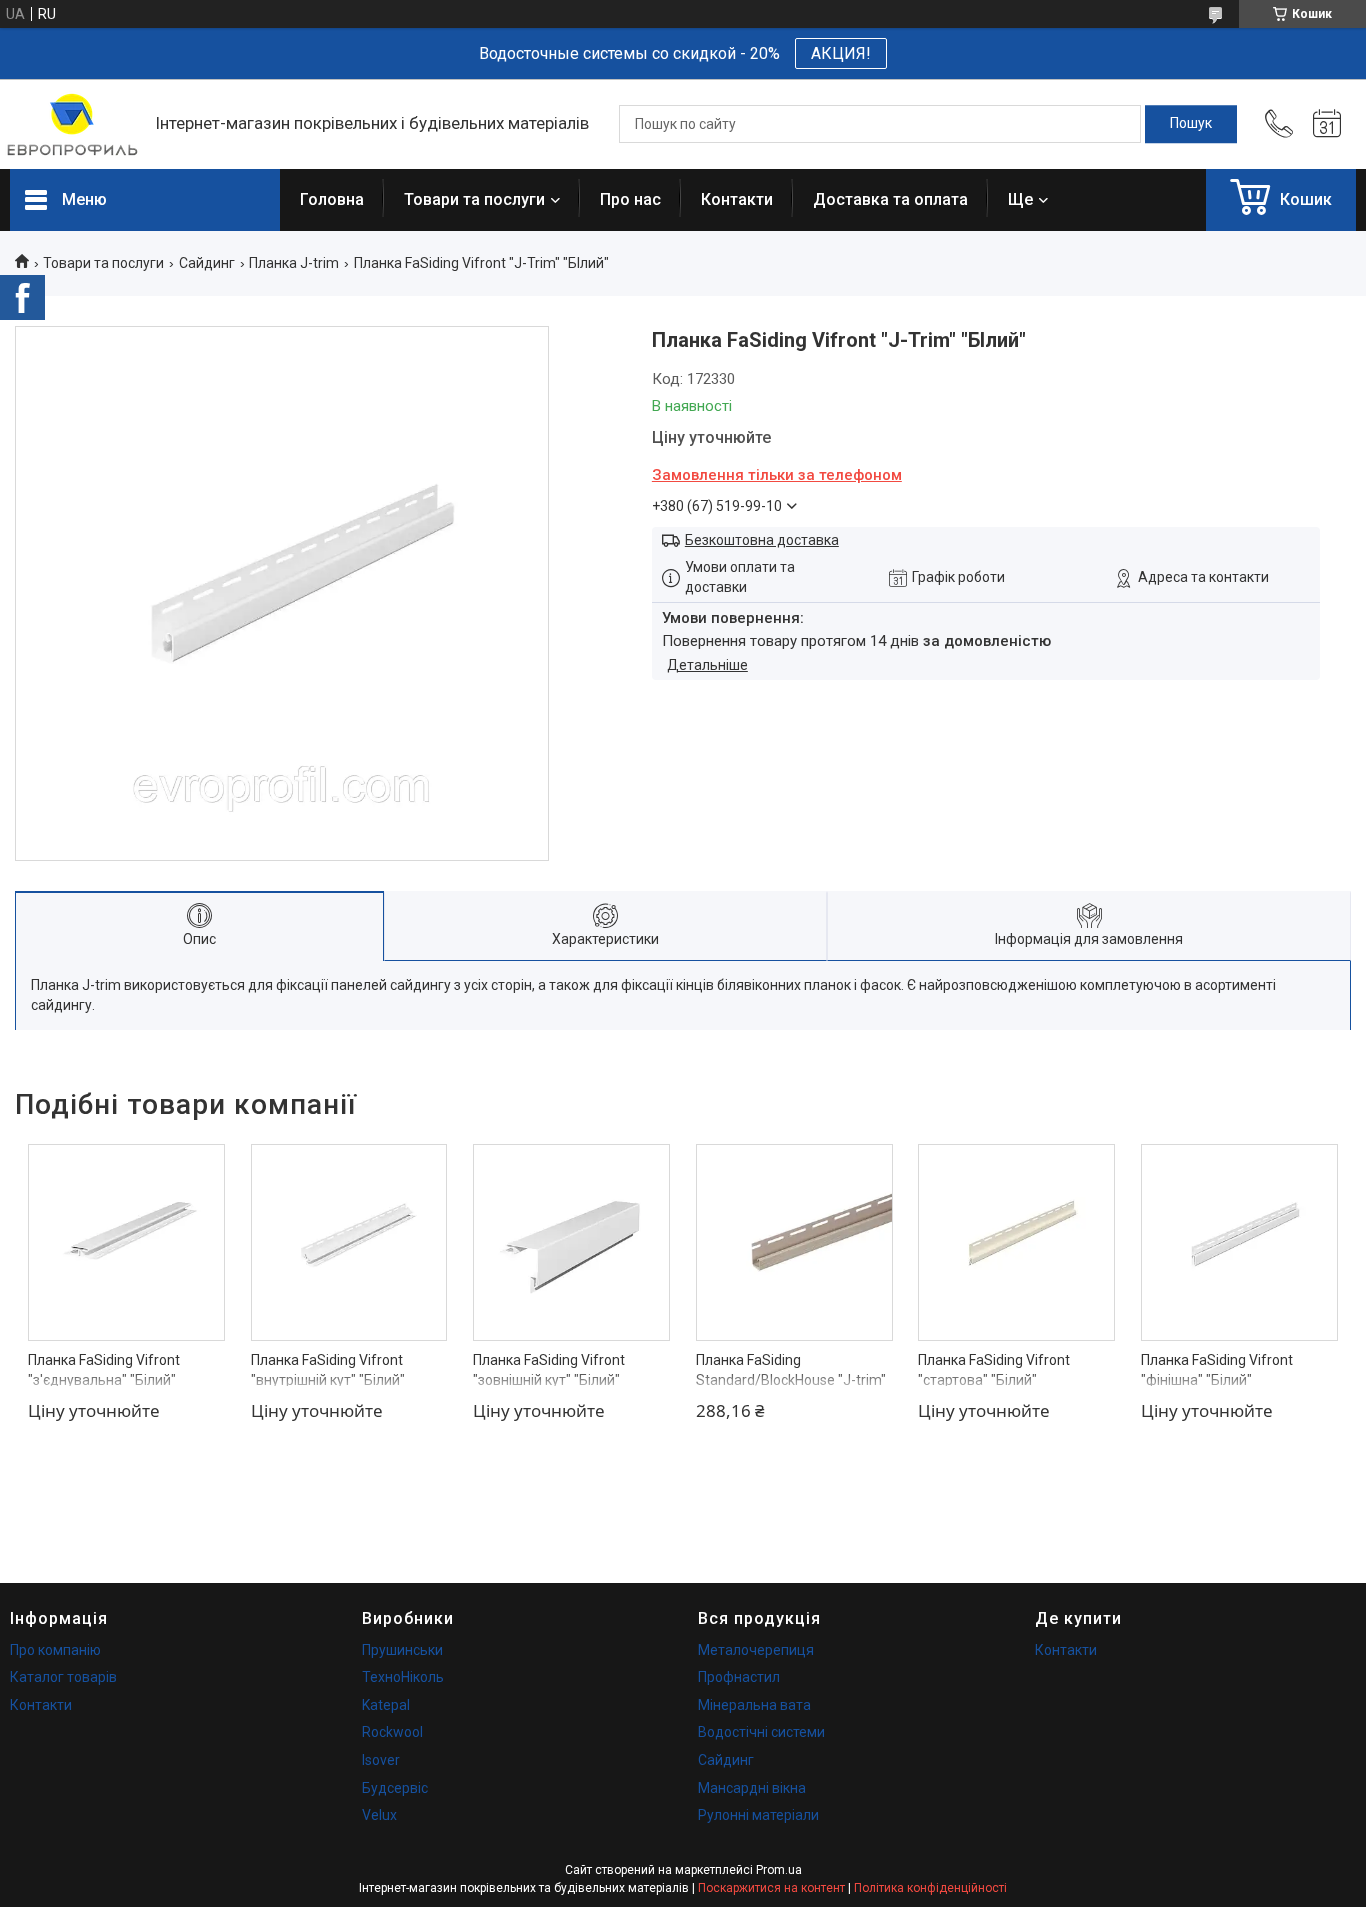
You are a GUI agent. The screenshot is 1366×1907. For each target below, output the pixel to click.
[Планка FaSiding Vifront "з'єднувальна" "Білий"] (126, 1242)
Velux (379, 1815)
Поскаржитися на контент (771, 1888)
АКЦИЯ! (841, 53)
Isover (381, 1760)
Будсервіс (395, 1788)
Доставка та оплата (890, 199)
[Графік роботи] (1327, 124)
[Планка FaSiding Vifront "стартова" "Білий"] (1016, 1242)
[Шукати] (1191, 124)
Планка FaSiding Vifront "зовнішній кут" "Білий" (549, 1370)
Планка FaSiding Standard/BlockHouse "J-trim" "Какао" (791, 1379)
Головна (332, 199)
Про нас (630, 199)
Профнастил (739, 1677)
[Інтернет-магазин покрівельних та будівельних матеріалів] (72, 124)
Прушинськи (402, 1650)
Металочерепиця (756, 1650)
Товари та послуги (474, 199)
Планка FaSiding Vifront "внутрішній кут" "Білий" (328, 1370)
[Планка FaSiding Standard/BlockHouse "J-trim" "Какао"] (794, 1242)
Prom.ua (779, 1870)
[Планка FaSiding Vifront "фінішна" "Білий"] (1239, 1242)
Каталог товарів (63, 1677)
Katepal (386, 1705)
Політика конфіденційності (930, 1888)
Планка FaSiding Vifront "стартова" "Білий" (994, 1370)
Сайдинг (207, 263)
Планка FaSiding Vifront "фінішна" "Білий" (1217, 1370)
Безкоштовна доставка (762, 540)
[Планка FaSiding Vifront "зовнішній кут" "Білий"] (571, 1242)
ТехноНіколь (403, 1677)
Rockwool (392, 1732)
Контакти (737, 199)
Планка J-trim (294, 263)
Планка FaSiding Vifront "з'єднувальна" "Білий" (104, 1370)
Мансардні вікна (752, 1788)
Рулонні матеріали (758, 1815)
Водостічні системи (761, 1732)
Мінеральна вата (754, 1705)
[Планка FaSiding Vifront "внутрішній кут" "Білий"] (349, 1242)
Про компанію (55, 1650)
